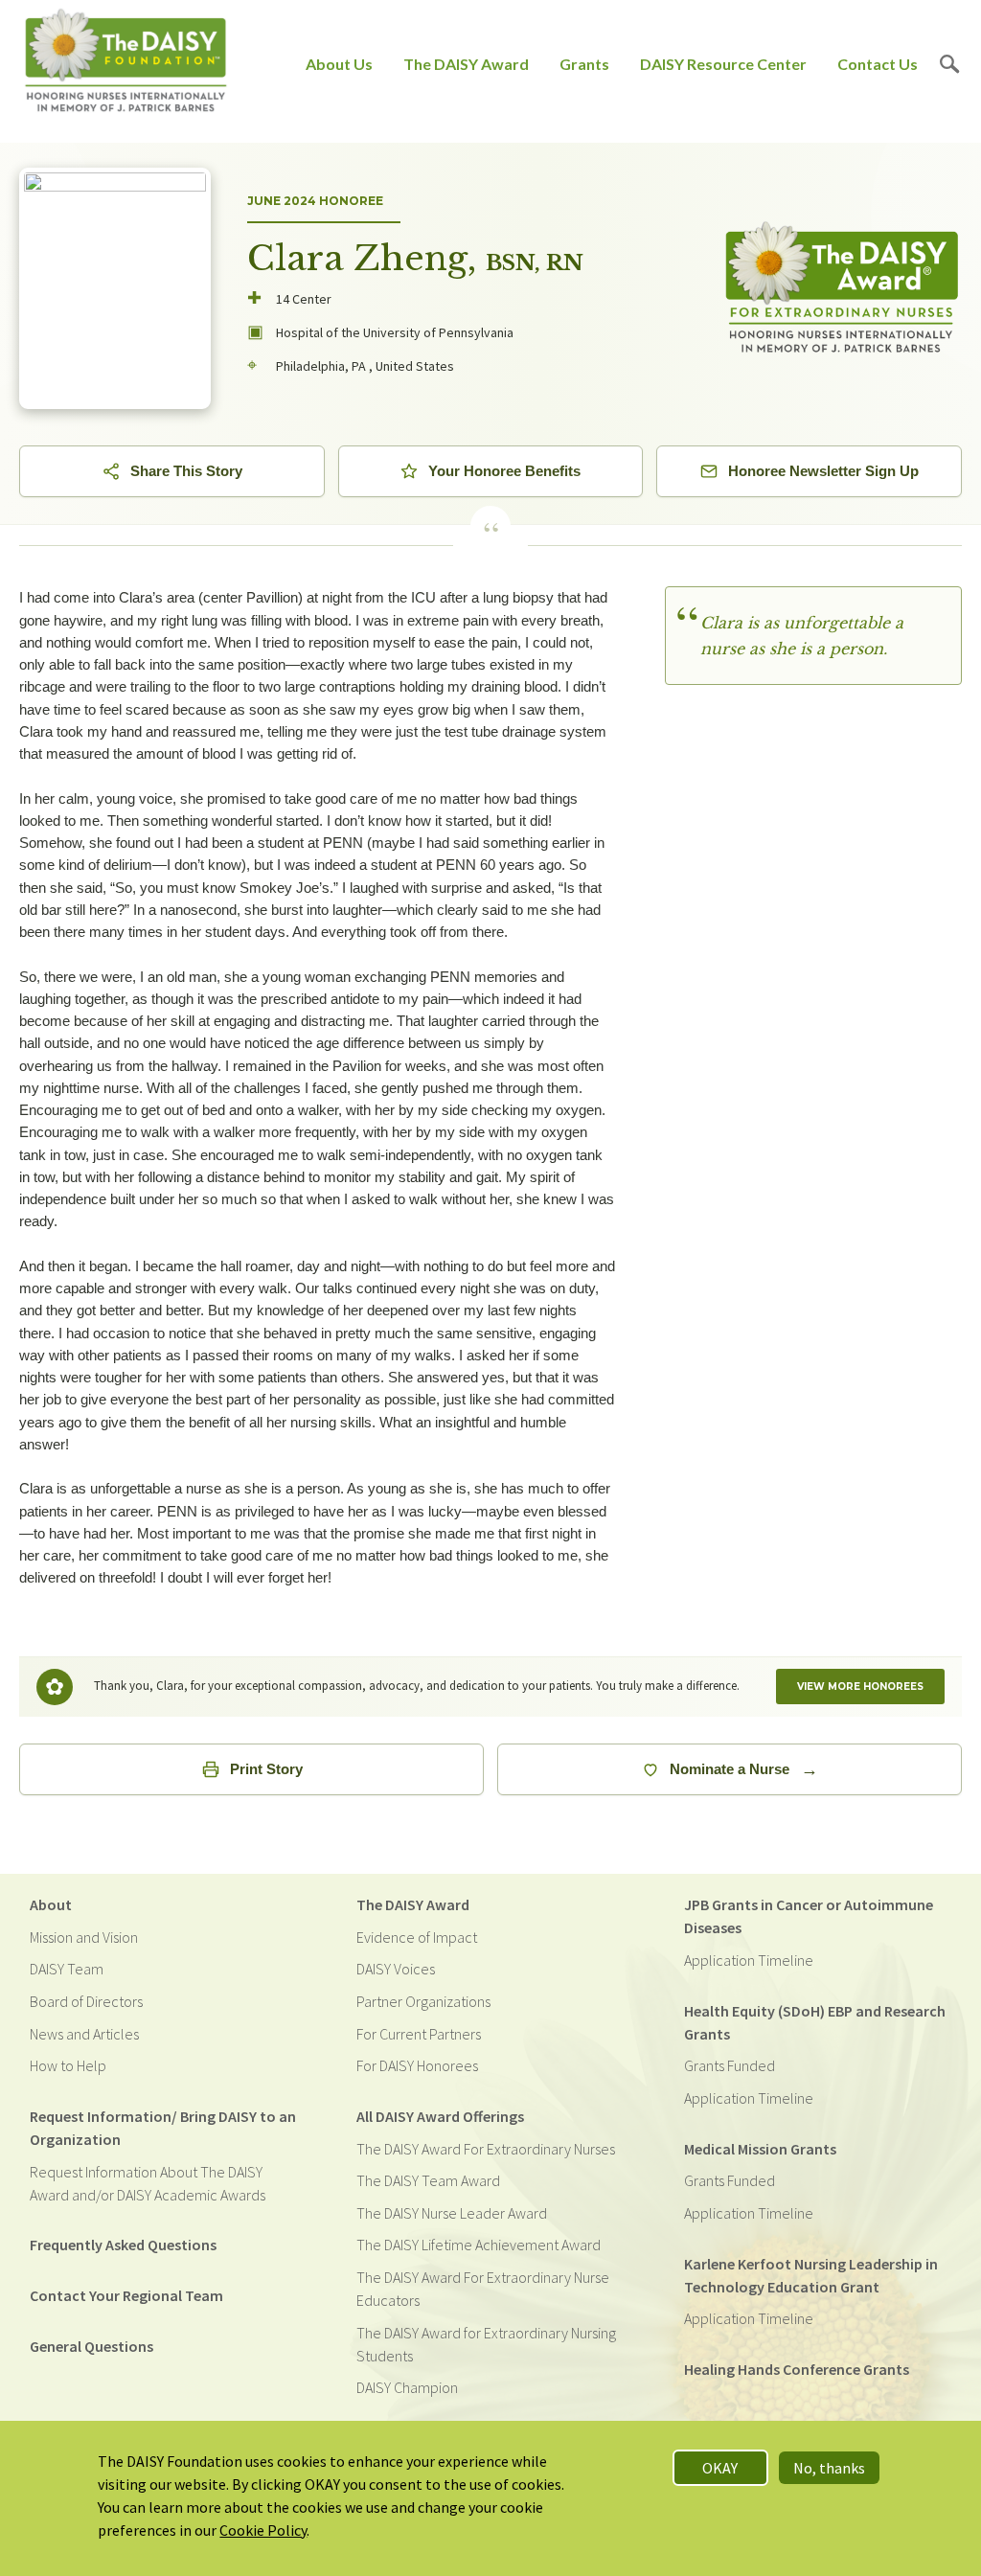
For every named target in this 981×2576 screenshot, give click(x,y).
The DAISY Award (466, 64)
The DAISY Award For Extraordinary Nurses (486, 2149)
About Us (339, 64)
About (51, 1904)
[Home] (126, 64)
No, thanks (829, 2468)
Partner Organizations (423, 2001)
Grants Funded (730, 2065)
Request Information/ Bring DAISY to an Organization (163, 2128)
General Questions (91, 2346)
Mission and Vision (84, 1937)
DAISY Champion (407, 2387)
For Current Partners (419, 2034)
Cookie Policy (263, 2530)
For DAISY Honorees (417, 2065)
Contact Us (878, 64)
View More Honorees (860, 1687)
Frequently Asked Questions (123, 2245)
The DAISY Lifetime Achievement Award (479, 2245)
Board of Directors (86, 2001)
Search (950, 64)
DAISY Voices (396, 1969)
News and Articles (84, 2034)
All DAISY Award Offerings (440, 2116)
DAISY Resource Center (723, 64)
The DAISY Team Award (428, 2180)
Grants (584, 64)
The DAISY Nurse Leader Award (452, 2213)
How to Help (68, 2065)
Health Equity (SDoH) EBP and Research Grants (815, 2022)
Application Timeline (749, 1960)
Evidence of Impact (417, 1937)
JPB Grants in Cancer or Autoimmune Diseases (809, 1916)
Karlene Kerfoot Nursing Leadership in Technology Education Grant (811, 2275)
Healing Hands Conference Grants (797, 2369)
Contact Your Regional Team (126, 2295)
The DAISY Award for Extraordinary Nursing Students (486, 2344)
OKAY (720, 2468)
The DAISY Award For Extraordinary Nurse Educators (483, 2289)
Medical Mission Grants (760, 2149)
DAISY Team (67, 1969)
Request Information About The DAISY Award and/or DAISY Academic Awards (148, 2183)
